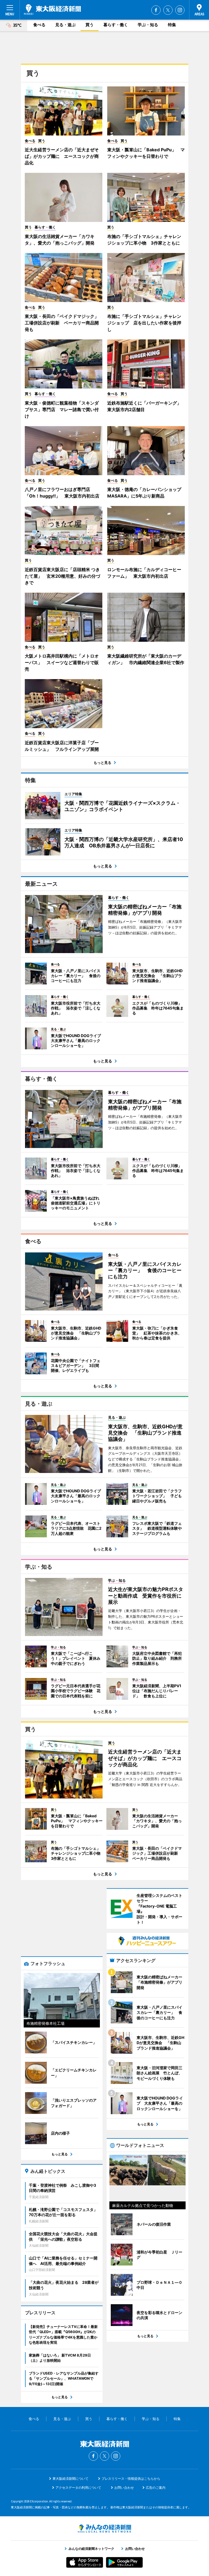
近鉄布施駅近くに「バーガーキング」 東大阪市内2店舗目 (146, 406)
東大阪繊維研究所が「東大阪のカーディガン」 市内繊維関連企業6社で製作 (146, 659)
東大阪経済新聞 (52, 10)
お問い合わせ (124, 2488)
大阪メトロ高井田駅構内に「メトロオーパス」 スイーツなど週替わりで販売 (62, 662)
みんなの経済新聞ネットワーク (104, 2529)
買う (90, 25)
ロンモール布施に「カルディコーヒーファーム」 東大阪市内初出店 (144, 573)
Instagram (180, 10)
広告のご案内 (156, 2488)
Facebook (156, 10)
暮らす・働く (116, 25)
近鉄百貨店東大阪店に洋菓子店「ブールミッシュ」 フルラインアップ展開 (62, 746)
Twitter (168, 10)
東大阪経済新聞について (70, 2479)
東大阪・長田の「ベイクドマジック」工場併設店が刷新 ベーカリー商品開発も (62, 323)
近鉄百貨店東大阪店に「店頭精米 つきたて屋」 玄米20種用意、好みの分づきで (62, 576)
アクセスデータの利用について (78, 2488)
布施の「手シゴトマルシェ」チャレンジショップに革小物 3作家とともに (144, 240)
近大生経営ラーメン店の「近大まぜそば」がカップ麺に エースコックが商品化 (62, 156)
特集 (172, 25)
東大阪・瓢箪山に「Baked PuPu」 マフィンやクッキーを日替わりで (146, 153)
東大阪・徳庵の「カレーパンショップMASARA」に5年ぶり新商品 (144, 493)
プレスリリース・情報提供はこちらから (131, 2479)
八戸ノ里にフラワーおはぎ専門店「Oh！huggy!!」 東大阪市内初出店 (62, 493)
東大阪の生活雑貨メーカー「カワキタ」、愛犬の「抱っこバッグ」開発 (60, 240)
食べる (39, 25)
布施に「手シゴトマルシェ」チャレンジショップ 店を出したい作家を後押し (144, 323)
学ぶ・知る (148, 25)
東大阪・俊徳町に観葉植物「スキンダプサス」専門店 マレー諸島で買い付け (62, 409)
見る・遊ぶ (65, 25)
